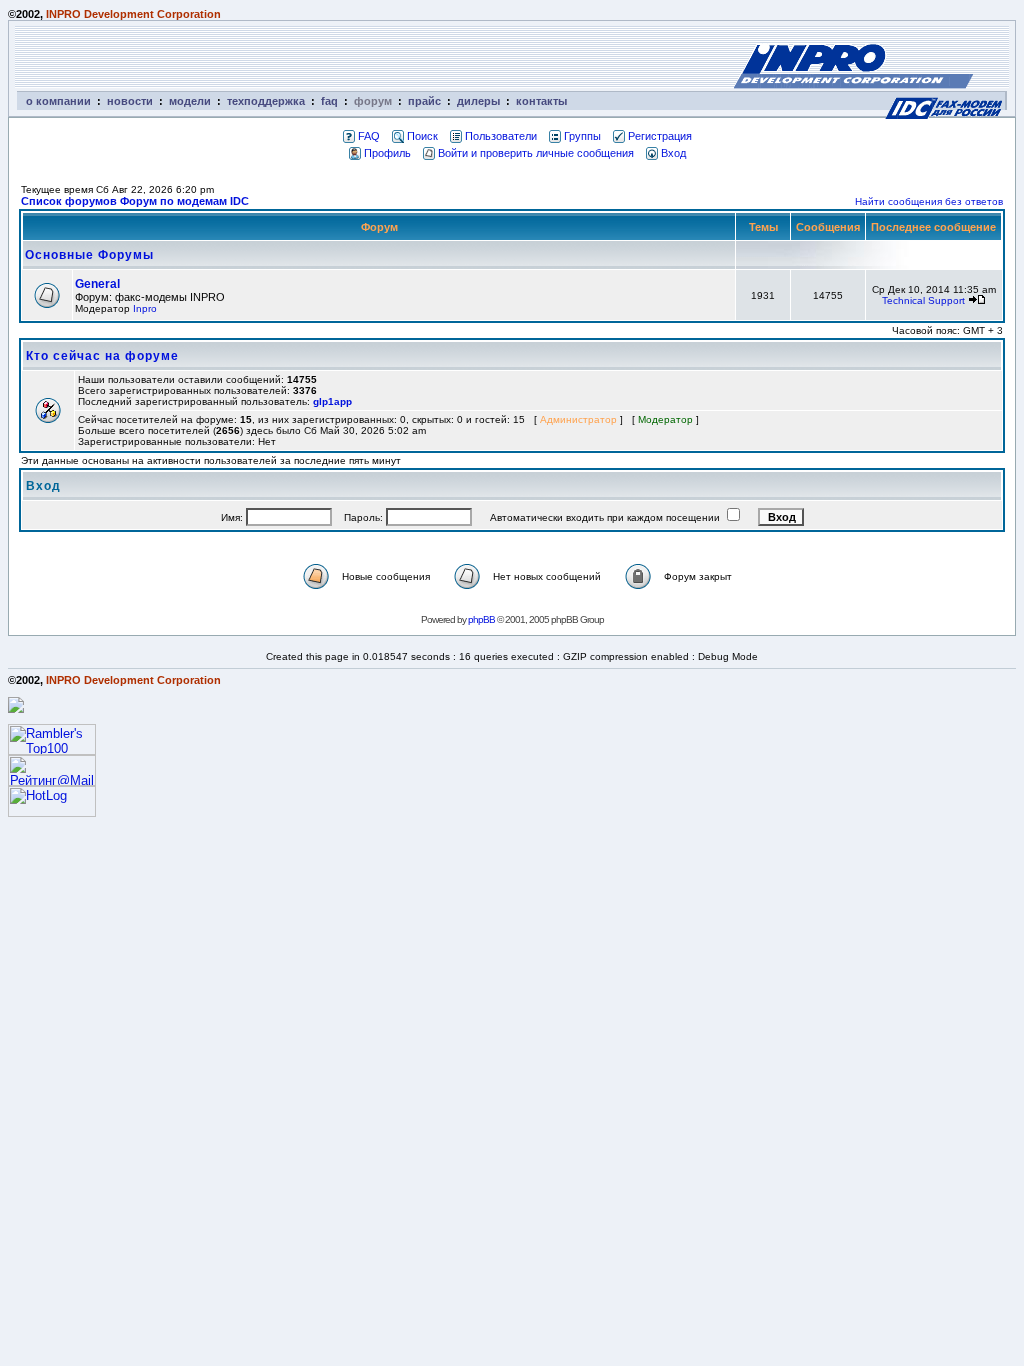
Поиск (422, 136)
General (97, 284)
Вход (673, 153)
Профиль (387, 153)
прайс (424, 101)
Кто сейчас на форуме (102, 356)
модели (190, 101)
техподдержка (266, 101)
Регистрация (660, 136)
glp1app (332, 401)
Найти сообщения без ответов (929, 201)
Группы (582, 136)
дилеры (478, 101)
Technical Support (923, 300)
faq (329, 101)
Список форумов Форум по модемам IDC (135, 201)
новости (130, 101)
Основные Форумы (89, 255)
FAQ (369, 136)
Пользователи (501, 136)
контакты (541, 101)
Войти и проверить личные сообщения (536, 153)
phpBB (481, 619)
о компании (58, 101)
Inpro (145, 308)
